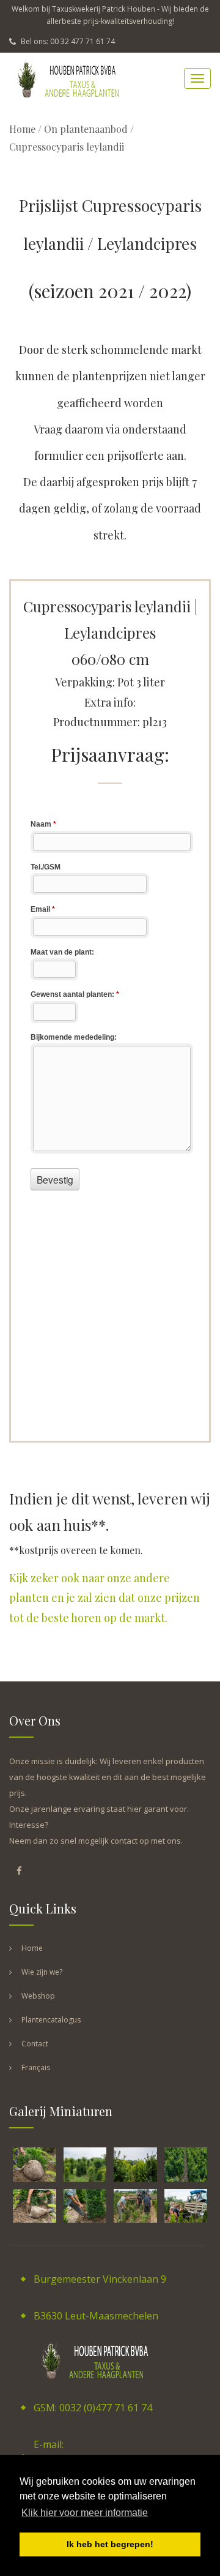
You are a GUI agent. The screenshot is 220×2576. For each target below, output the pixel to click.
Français (36, 2067)
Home (22, 129)
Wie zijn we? (42, 1972)
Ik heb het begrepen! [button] (110, 2544)
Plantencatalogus (51, 2020)
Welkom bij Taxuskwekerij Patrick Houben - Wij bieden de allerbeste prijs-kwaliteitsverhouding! (110, 15)
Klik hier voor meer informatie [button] (85, 2513)
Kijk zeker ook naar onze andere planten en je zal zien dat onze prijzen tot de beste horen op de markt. (105, 1598)
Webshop (38, 1996)
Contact (35, 2044)
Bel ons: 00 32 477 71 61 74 (67, 41)
